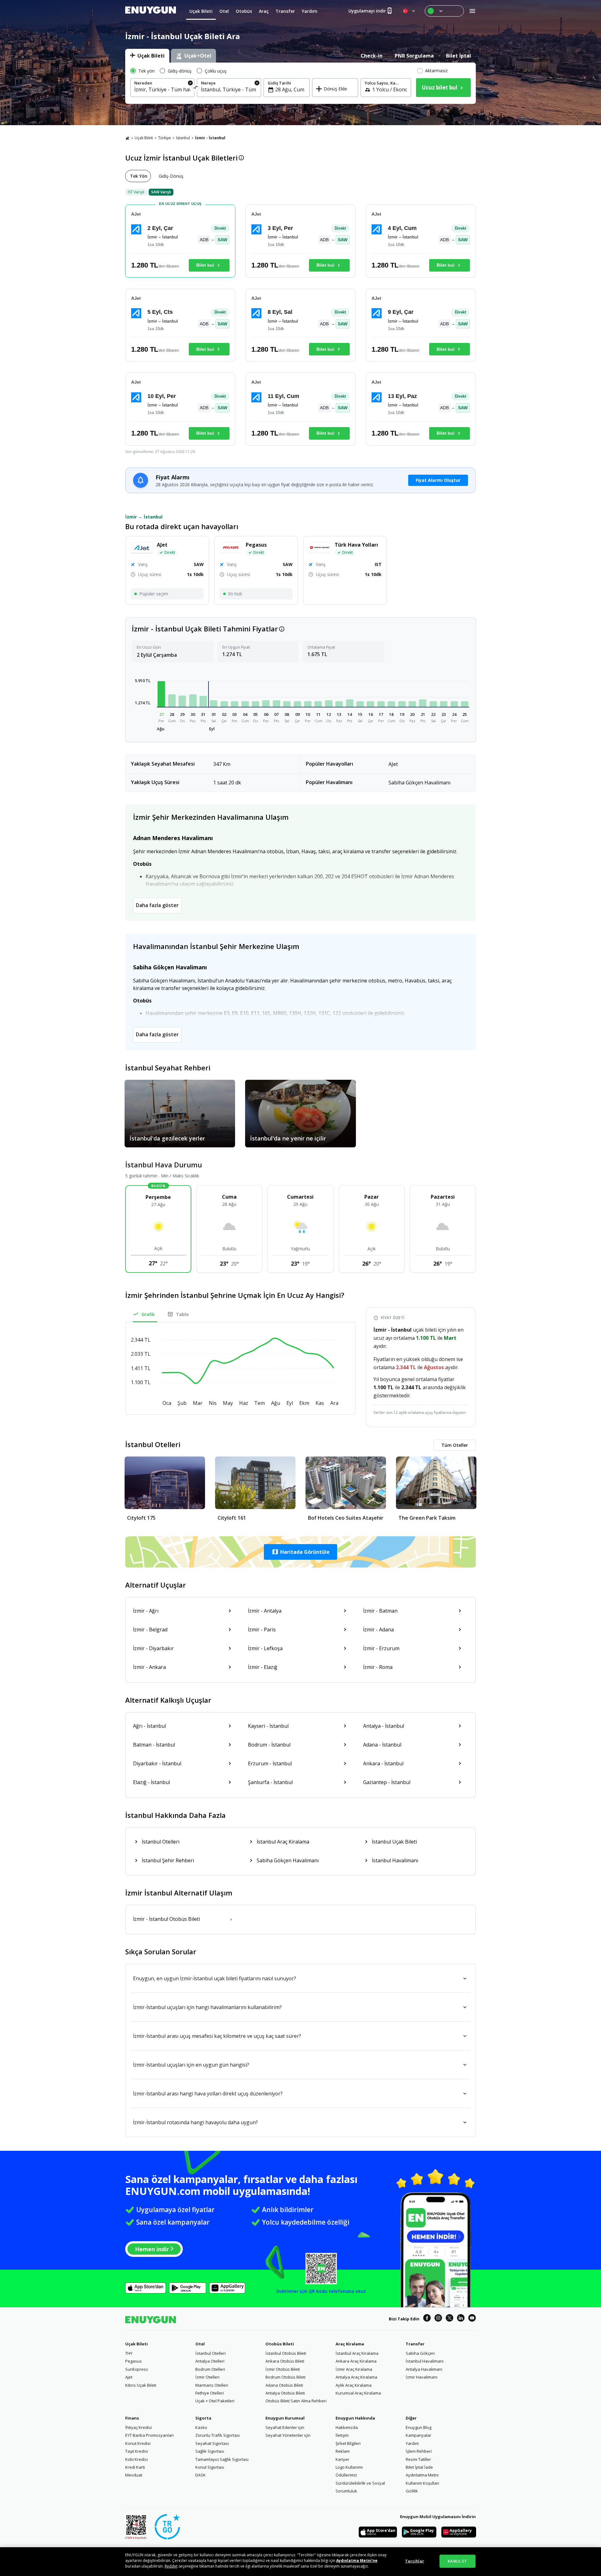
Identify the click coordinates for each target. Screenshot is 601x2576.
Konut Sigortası (210, 2467)
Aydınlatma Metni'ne (357, 2561)
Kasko (201, 2427)
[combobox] (162, 89)
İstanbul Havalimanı (425, 2361)
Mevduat (134, 2475)
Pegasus (134, 2361)
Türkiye (164, 138)
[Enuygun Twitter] (449, 2319)
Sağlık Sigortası (210, 2451)
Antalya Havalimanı (424, 2369)
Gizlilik (412, 2491)
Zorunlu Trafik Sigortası (218, 2435)
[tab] (147, 56)
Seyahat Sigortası (212, 2443)
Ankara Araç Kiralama (356, 2361)
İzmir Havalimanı (421, 2377)
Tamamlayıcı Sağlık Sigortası (222, 2459)
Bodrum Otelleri (210, 2369)
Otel (200, 2344)
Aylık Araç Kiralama (354, 2385)
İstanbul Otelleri (211, 2353)
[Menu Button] (444, 11)
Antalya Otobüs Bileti (285, 2393)
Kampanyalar (419, 2435)
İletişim (342, 2435)
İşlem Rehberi (419, 2451)
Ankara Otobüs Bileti (285, 2361)
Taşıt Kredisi (137, 2451)
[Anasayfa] (127, 138)
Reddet (171, 2566)
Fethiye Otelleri (210, 2393)
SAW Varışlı (161, 192)
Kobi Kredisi (136, 2459)
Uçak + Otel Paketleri (215, 2401)
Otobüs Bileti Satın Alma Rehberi (296, 2401)
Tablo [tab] (182, 1314)
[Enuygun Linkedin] (461, 2319)
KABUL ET (457, 2561)
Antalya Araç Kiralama (356, 2377)
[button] (162, 694)
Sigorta (203, 2418)
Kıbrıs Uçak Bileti (141, 2385)
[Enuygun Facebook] (427, 2319)
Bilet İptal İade (419, 2467)
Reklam (343, 2451)
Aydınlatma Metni (422, 2475)
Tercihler (415, 2561)
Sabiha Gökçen (420, 2353)
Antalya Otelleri (210, 2361)
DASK (200, 2475)
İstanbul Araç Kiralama (357, 2353)
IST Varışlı (136, 192)
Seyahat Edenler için (285, 2427)
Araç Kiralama (350, 2344)
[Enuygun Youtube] (472, 2319)
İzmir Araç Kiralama (354, 2369)
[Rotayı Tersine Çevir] (196, 88)
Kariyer (342, 2459)
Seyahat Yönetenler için (288, 2435)
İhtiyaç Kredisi (139, 2427)
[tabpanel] (300, 83)
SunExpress (137, 2369)
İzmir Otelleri (207, 2377)
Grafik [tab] (148, 1314)
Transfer (415, 2344)
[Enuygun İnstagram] (438, 2319)
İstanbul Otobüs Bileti (286, 2353)
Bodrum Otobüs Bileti (285, 2377)
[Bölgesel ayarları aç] (409, 11)
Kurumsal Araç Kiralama (358, 2393)
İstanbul (183, 138)
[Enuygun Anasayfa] (151, 11)
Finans (132, 2418)
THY (129, 2353)
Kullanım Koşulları (422, 2483)
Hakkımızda (347, 2427)
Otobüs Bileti (280, 2344)
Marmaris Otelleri (212, 2385)
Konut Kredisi (138, 2443)
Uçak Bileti (144, 138)
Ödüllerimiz (346, 2475)
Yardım (412, 2443)
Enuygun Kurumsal (285, 2418)
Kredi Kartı (135, 2467)
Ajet (129, 2377)
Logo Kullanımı (349, 2467)
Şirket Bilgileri (348, 2443)
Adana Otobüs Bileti (284, 2385)
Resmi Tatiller (418, 2459)
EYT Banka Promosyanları (149, 2435)
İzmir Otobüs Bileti (283, 2369)
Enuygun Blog (419, 2427)
